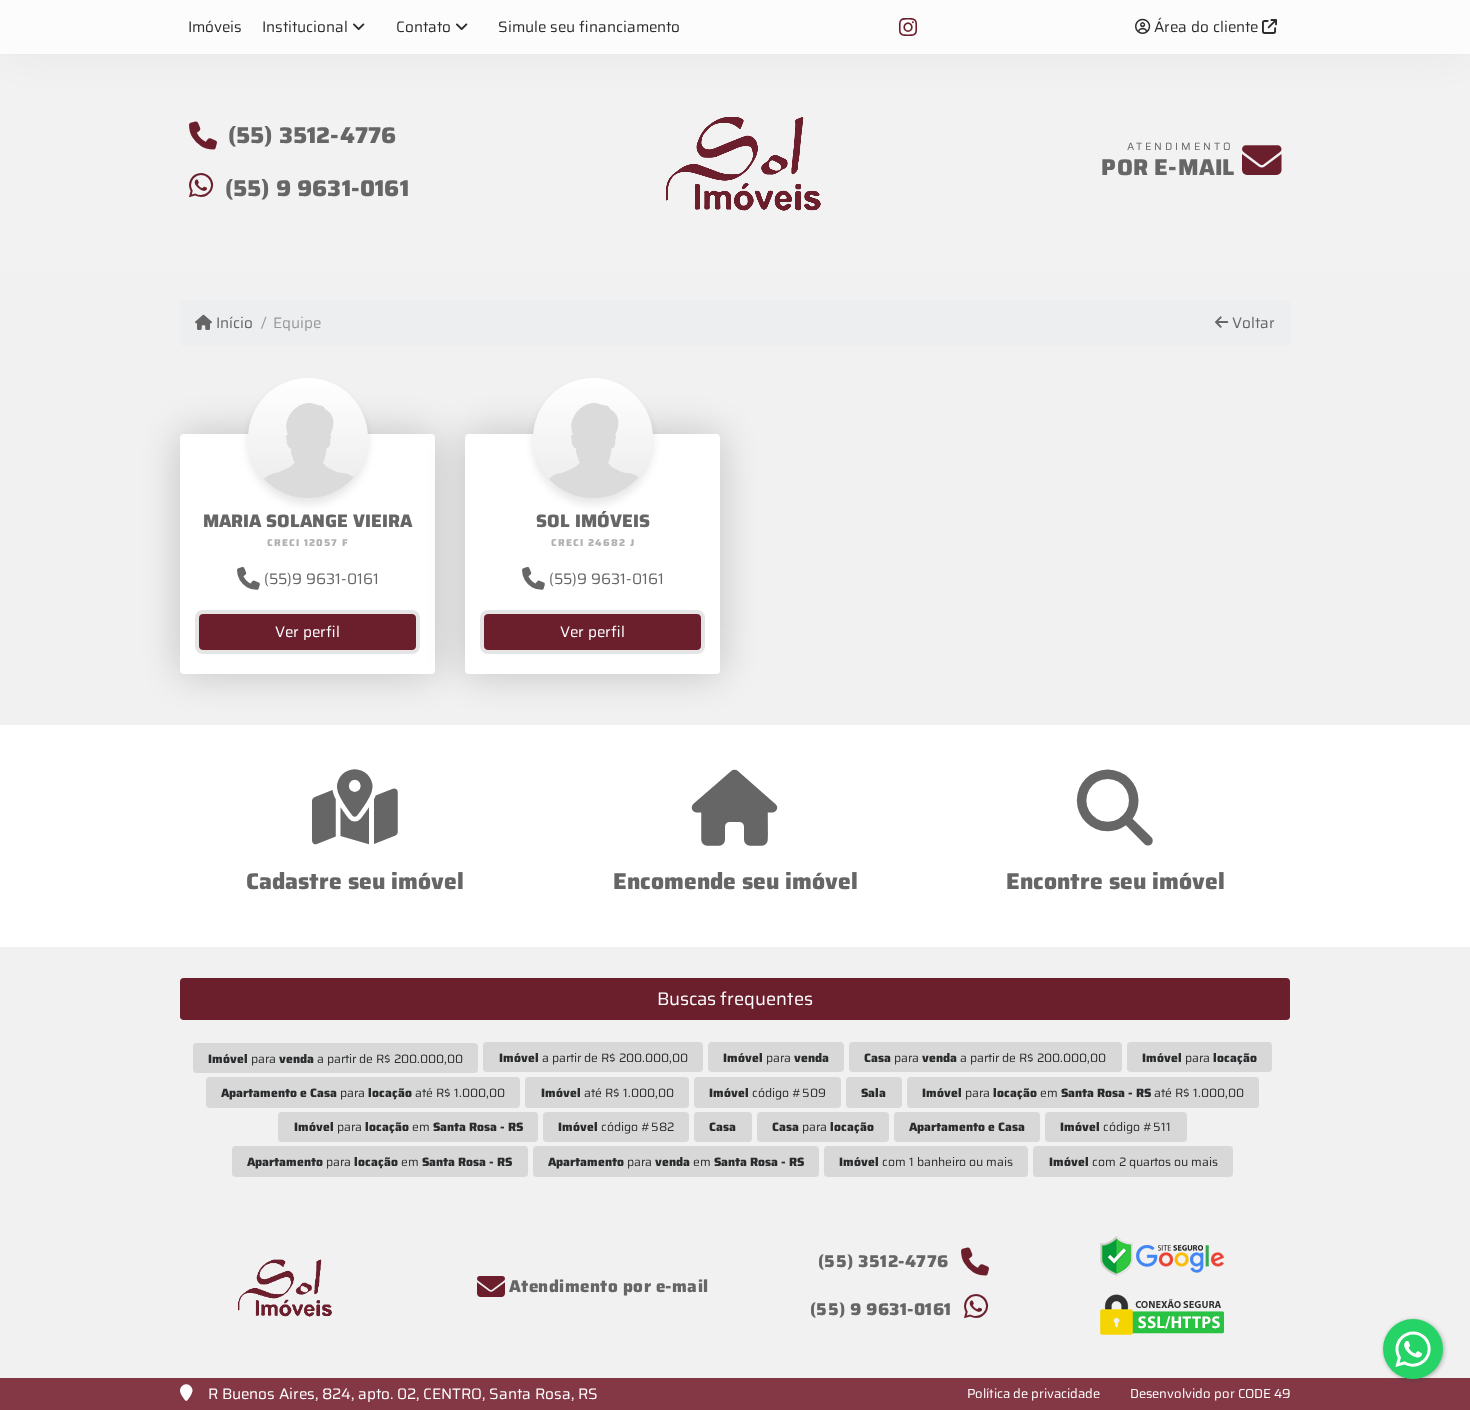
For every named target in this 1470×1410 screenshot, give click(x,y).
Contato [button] (423, 27)
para (776, 1057)
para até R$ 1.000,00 (363, 1092)
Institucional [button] (305, 27)
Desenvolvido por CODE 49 (1210, 1393)
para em (408, 1126)
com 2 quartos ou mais (1133, 1161)
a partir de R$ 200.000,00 (593, 1057)
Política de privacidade (1033, 1393)
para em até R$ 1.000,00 (1083, 1092)
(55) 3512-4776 (312, 135)
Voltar (1251, 323)
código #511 (1115, 1126)
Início (232, 323)
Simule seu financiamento (589, 27)
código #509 (767, 1092)
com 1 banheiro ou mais (926, 1161)
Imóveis (215, 27)
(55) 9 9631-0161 (317, 188)
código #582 (616, 1126)
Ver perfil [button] (307, 632)
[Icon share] (908, 27)
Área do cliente (1206, 27)
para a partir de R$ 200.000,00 (335, 1058)
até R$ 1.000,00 (607, 1092)
